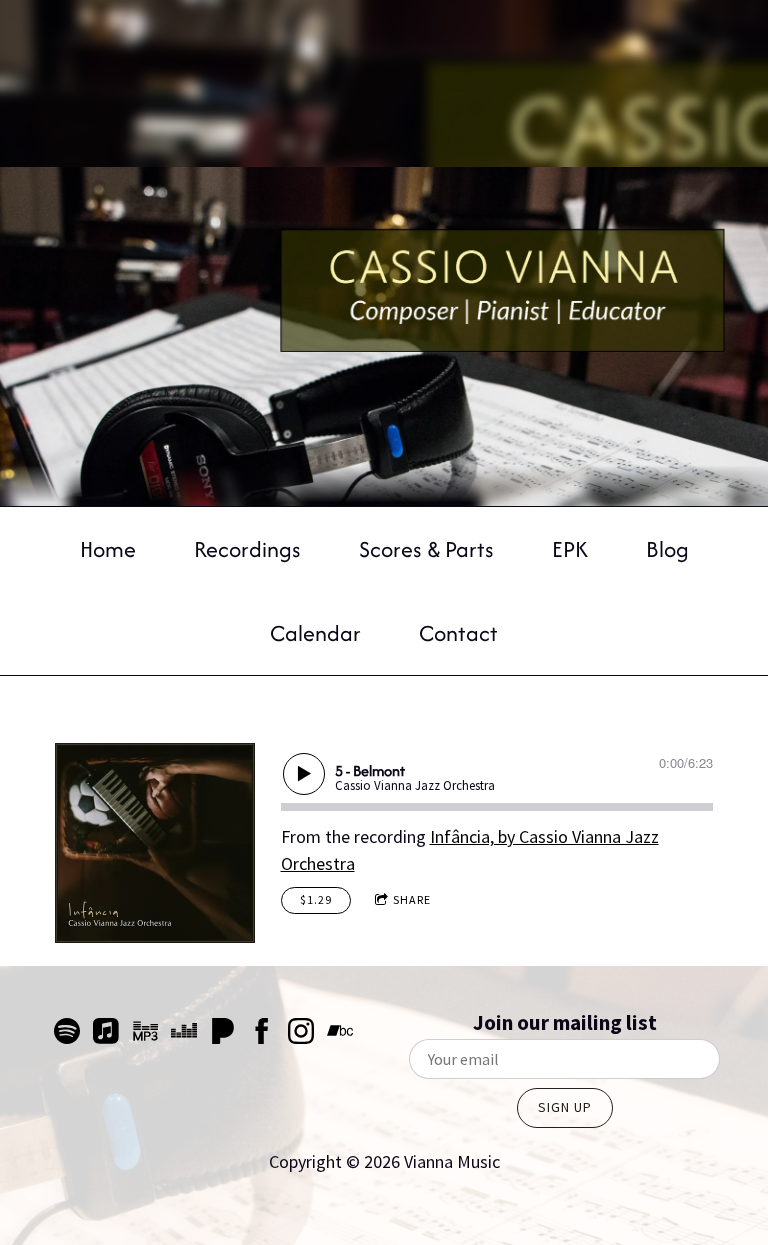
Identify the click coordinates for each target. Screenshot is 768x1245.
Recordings (247, 549)
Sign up (565, 1107)
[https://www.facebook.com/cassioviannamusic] (262, 1034)
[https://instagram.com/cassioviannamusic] (301, 1034)
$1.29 (316, 899)
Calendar (315, 633)
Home (108, 549)
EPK (570, 549)
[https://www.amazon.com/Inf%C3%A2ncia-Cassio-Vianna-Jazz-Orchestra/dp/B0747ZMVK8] (145, 1034)
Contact (458, 633)
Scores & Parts (426, 549)
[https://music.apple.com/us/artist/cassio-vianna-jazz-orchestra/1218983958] (106, 1034)
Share (412, 899)
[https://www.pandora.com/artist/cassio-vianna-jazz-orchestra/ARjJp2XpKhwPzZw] (223, 1034)
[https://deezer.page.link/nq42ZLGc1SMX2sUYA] (184, 1034)
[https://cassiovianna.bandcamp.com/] (340, 1034)
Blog (667, 549)
